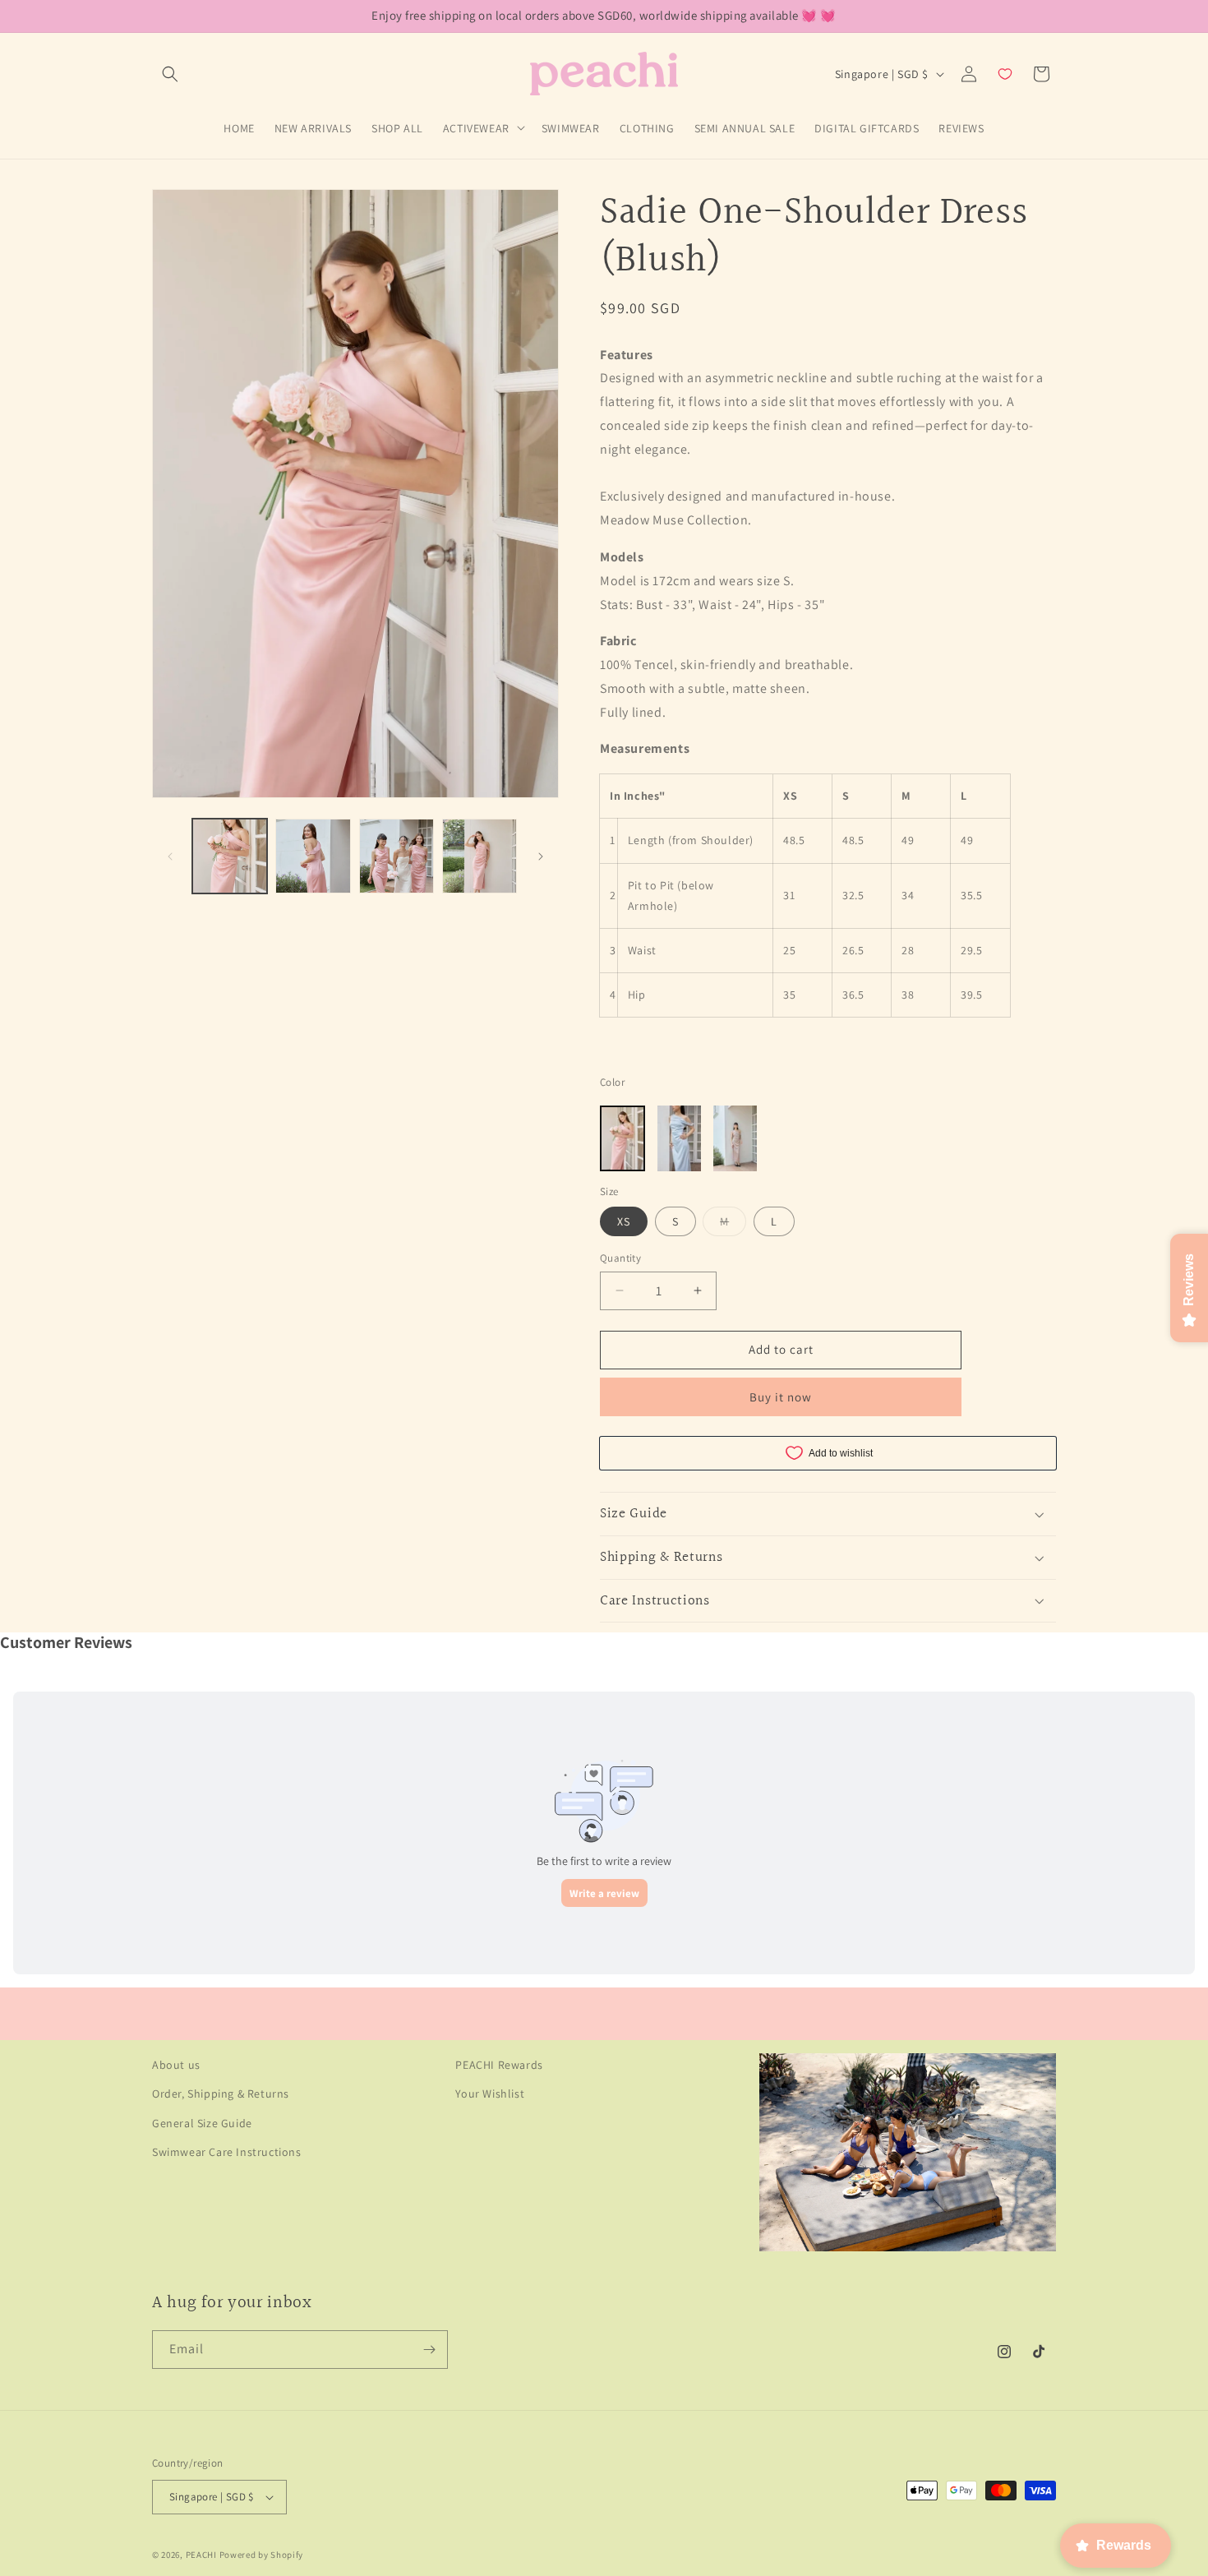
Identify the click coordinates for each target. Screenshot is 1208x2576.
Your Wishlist (490, 2094)
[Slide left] (170, 856)
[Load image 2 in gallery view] (313, 856)
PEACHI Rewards (499, 2065)
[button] (170, 74)
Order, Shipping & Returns (221, 2094)
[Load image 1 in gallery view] (230, 856)
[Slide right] (541, 856)
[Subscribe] (429, 2350)
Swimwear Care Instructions (227, 2152)
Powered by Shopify (262, 2555)
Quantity (620, 1258)
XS (624, 1221)
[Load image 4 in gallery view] (480, 856)
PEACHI (201, 2555)
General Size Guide (202, 2123)
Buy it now (781, 1397)
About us (176, 2065)
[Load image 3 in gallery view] (397, 856)
